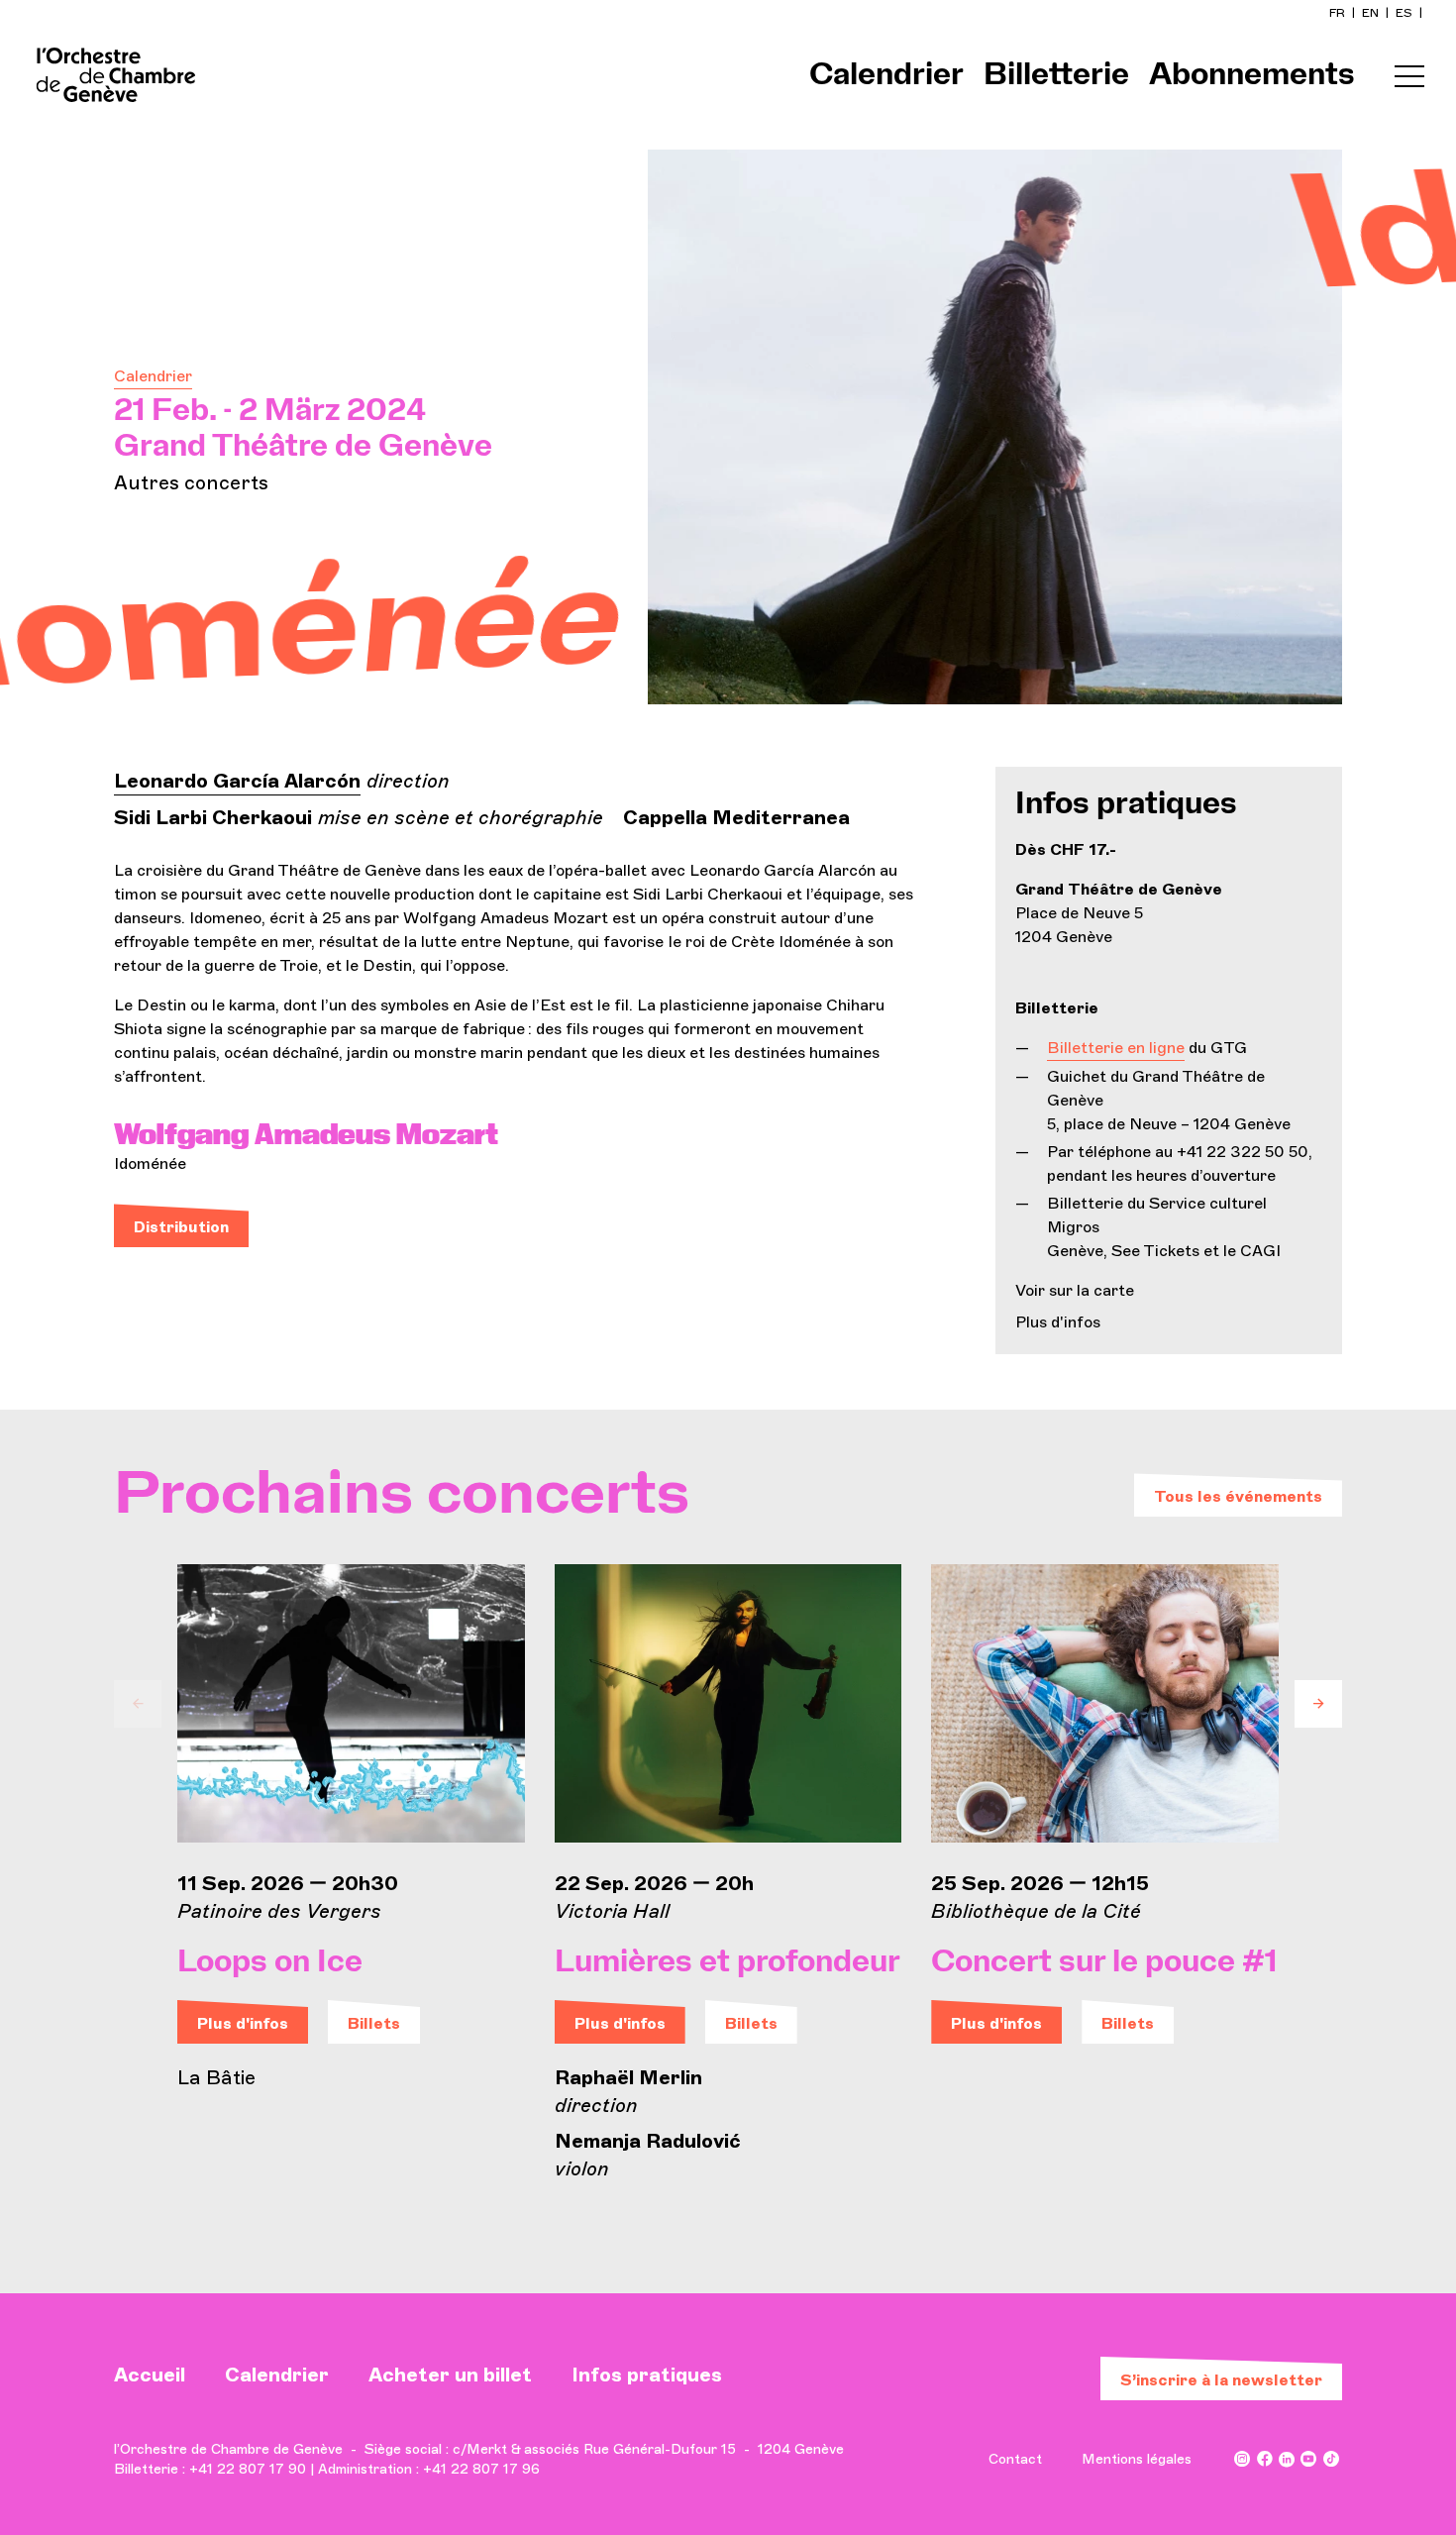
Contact (1015, 2459)
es (1405, 13)
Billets (374, 2023)
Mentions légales (1137, 2459)
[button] (138, 1704)
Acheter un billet (450, 2375)
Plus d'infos (1058, 1322)
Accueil (150, 2375)
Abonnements (1252, 75)
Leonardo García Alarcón (237, 781)
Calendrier (886, 75)
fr (1339, 13)
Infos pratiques (647, 2375)
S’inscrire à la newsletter (1221, 2380)
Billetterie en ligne (1116, 1048)
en (1372, 13)
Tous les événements (1238, 1496)
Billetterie (1056, 75)
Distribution (181, 1227)
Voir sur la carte (1075, 1290)
